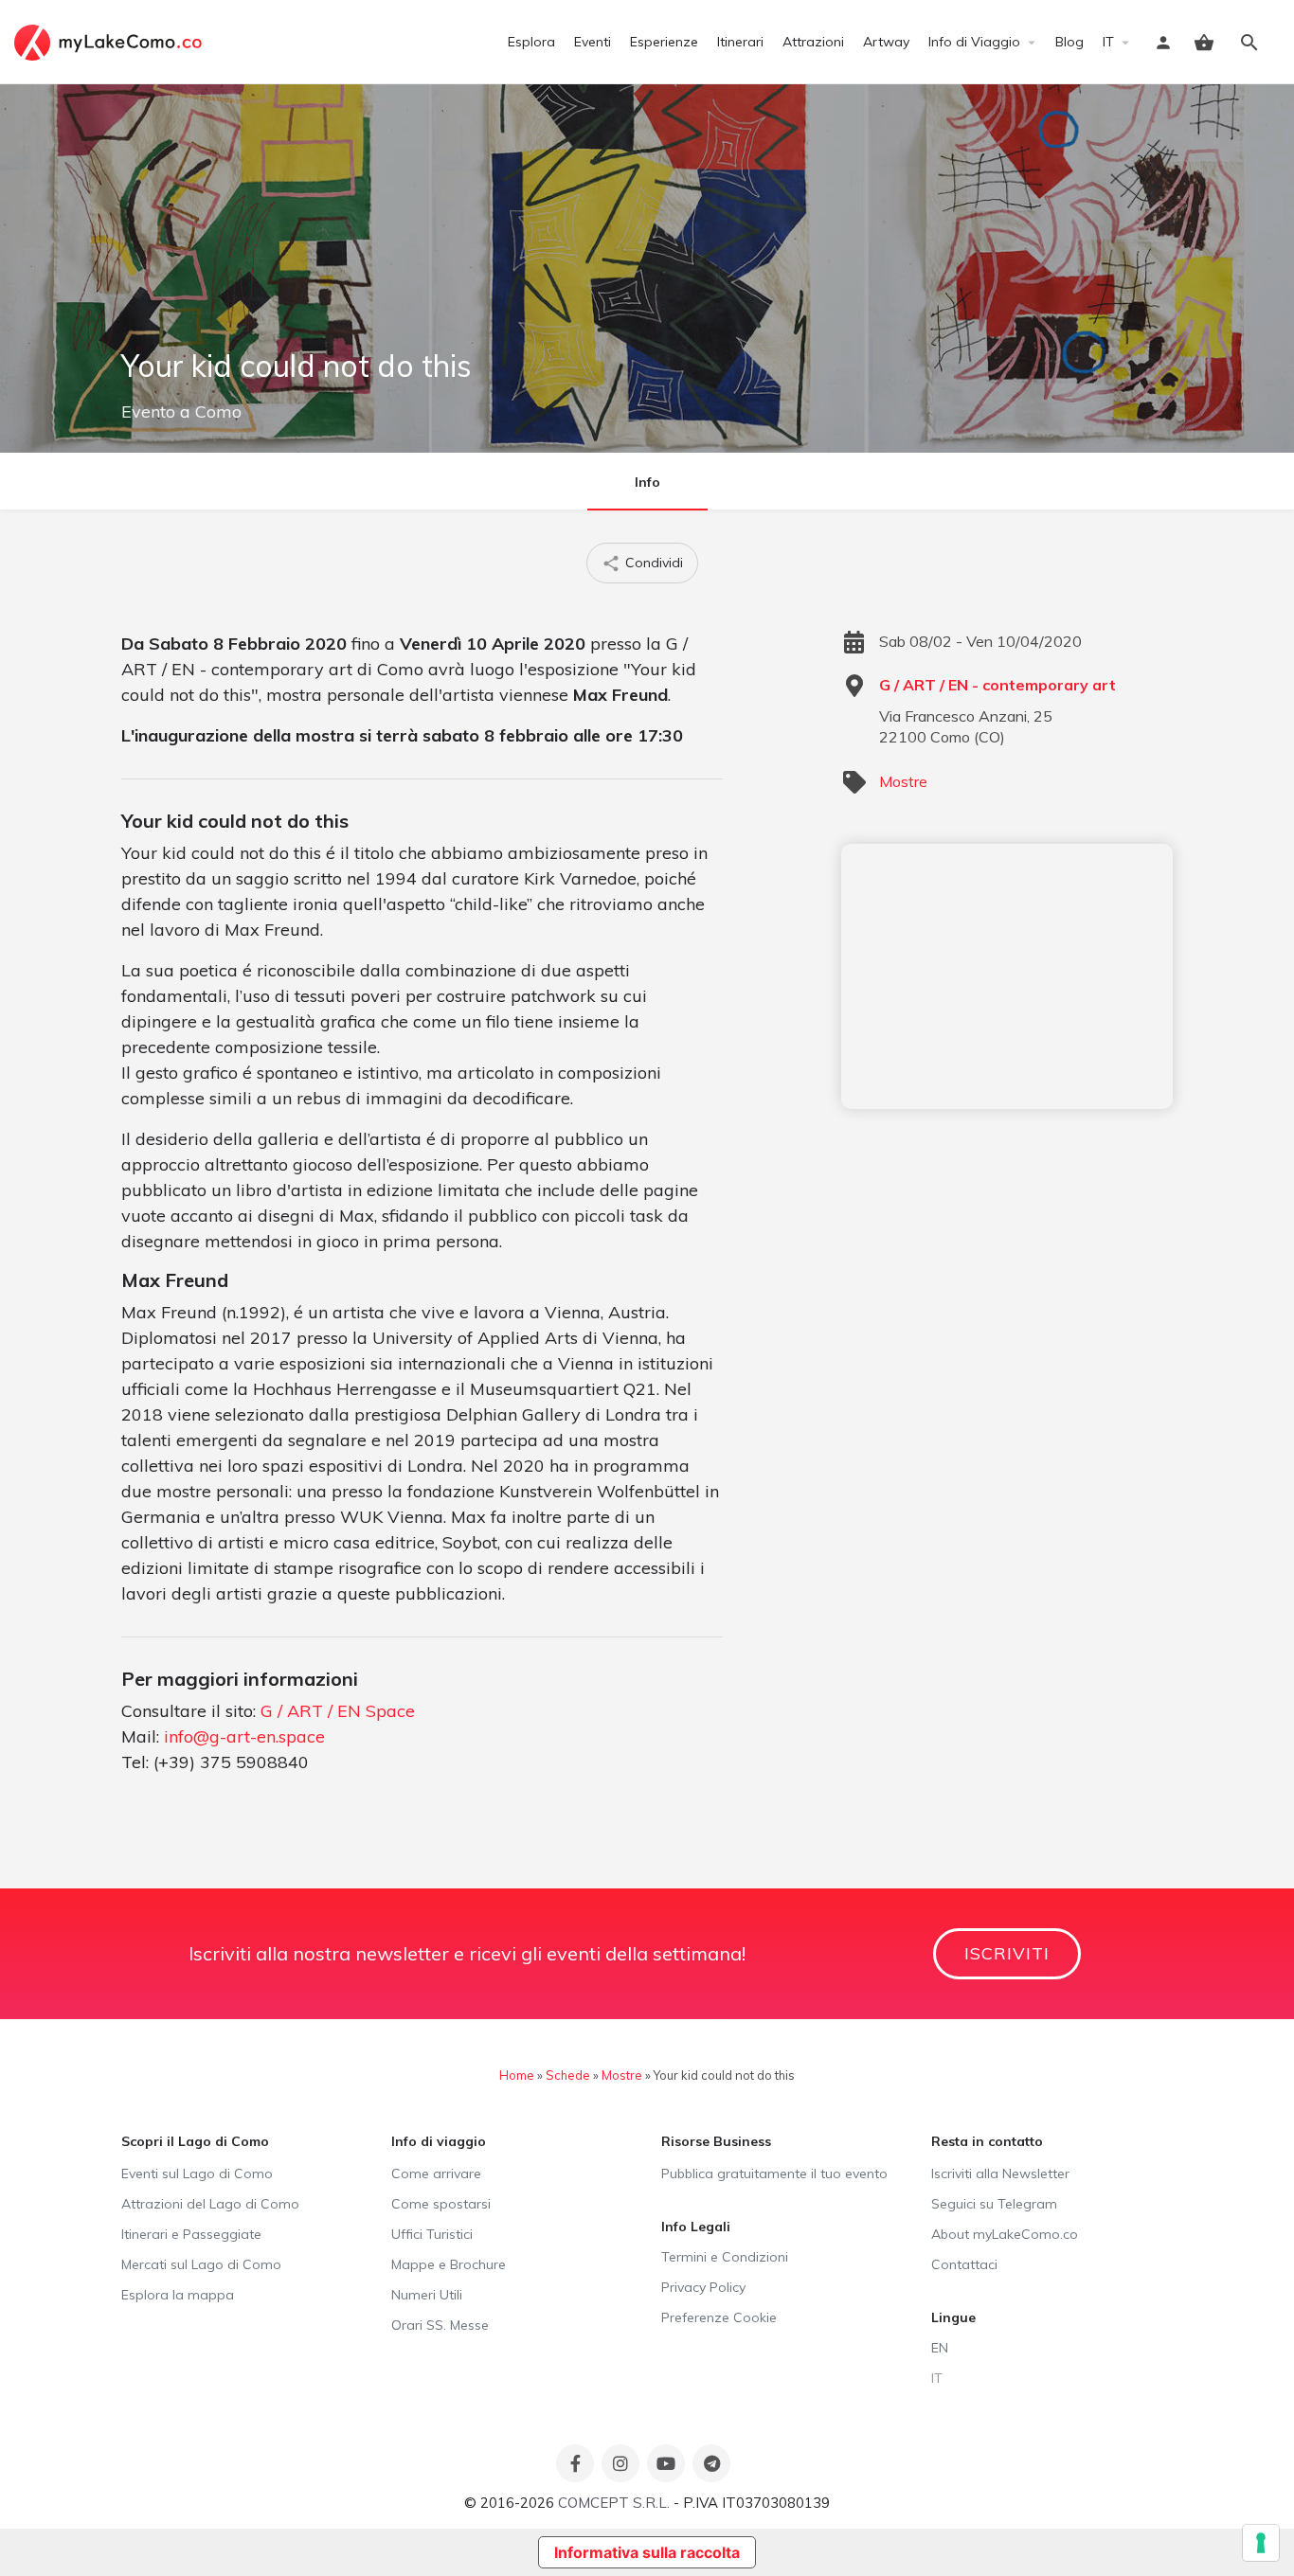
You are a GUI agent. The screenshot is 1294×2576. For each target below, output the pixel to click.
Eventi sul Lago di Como (197, 2173)
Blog (1069, 42)
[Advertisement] (1007, 976)
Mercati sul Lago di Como (201, 2264)
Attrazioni (813, 42)
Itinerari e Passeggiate (191, 2234)
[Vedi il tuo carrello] (1204, 43)
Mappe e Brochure (449, 2264)
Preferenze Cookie (719, 2317)
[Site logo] (110, 41)
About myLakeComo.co (1005, 2234)
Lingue (953, 2317)
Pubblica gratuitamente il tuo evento (774, 2173)
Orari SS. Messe (440, 2325)
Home (517, 2075)
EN (940, 2348)
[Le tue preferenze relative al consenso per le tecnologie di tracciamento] (1261, 2543)
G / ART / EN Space (338, 1711)
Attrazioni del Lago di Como (210, 2204)
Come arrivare (436, 2173)
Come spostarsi (441, 2204)
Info (647, 482)
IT (1108, 42)
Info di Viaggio (974, 42)
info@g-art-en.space (244, 1736)
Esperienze (664, 42)
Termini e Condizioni (725, 2257)
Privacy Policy (703, 2287)
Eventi (593, 42)
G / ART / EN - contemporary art (997, 685)
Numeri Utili (427, 2295)
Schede (568, 2075)
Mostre (903, 781)
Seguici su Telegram (994, 2204)
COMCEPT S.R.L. (614, 2503)
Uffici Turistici (432, 2234)
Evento (148, 411)
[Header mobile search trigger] (1249, 43)
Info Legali (696, 2227)
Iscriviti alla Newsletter (1000, 2173)
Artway (886, 42)
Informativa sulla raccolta (647, 2552)
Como (218, 411)
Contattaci (964, 2264)
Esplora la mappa (178, 2295)
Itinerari (740, 42)
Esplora (531, 42)
